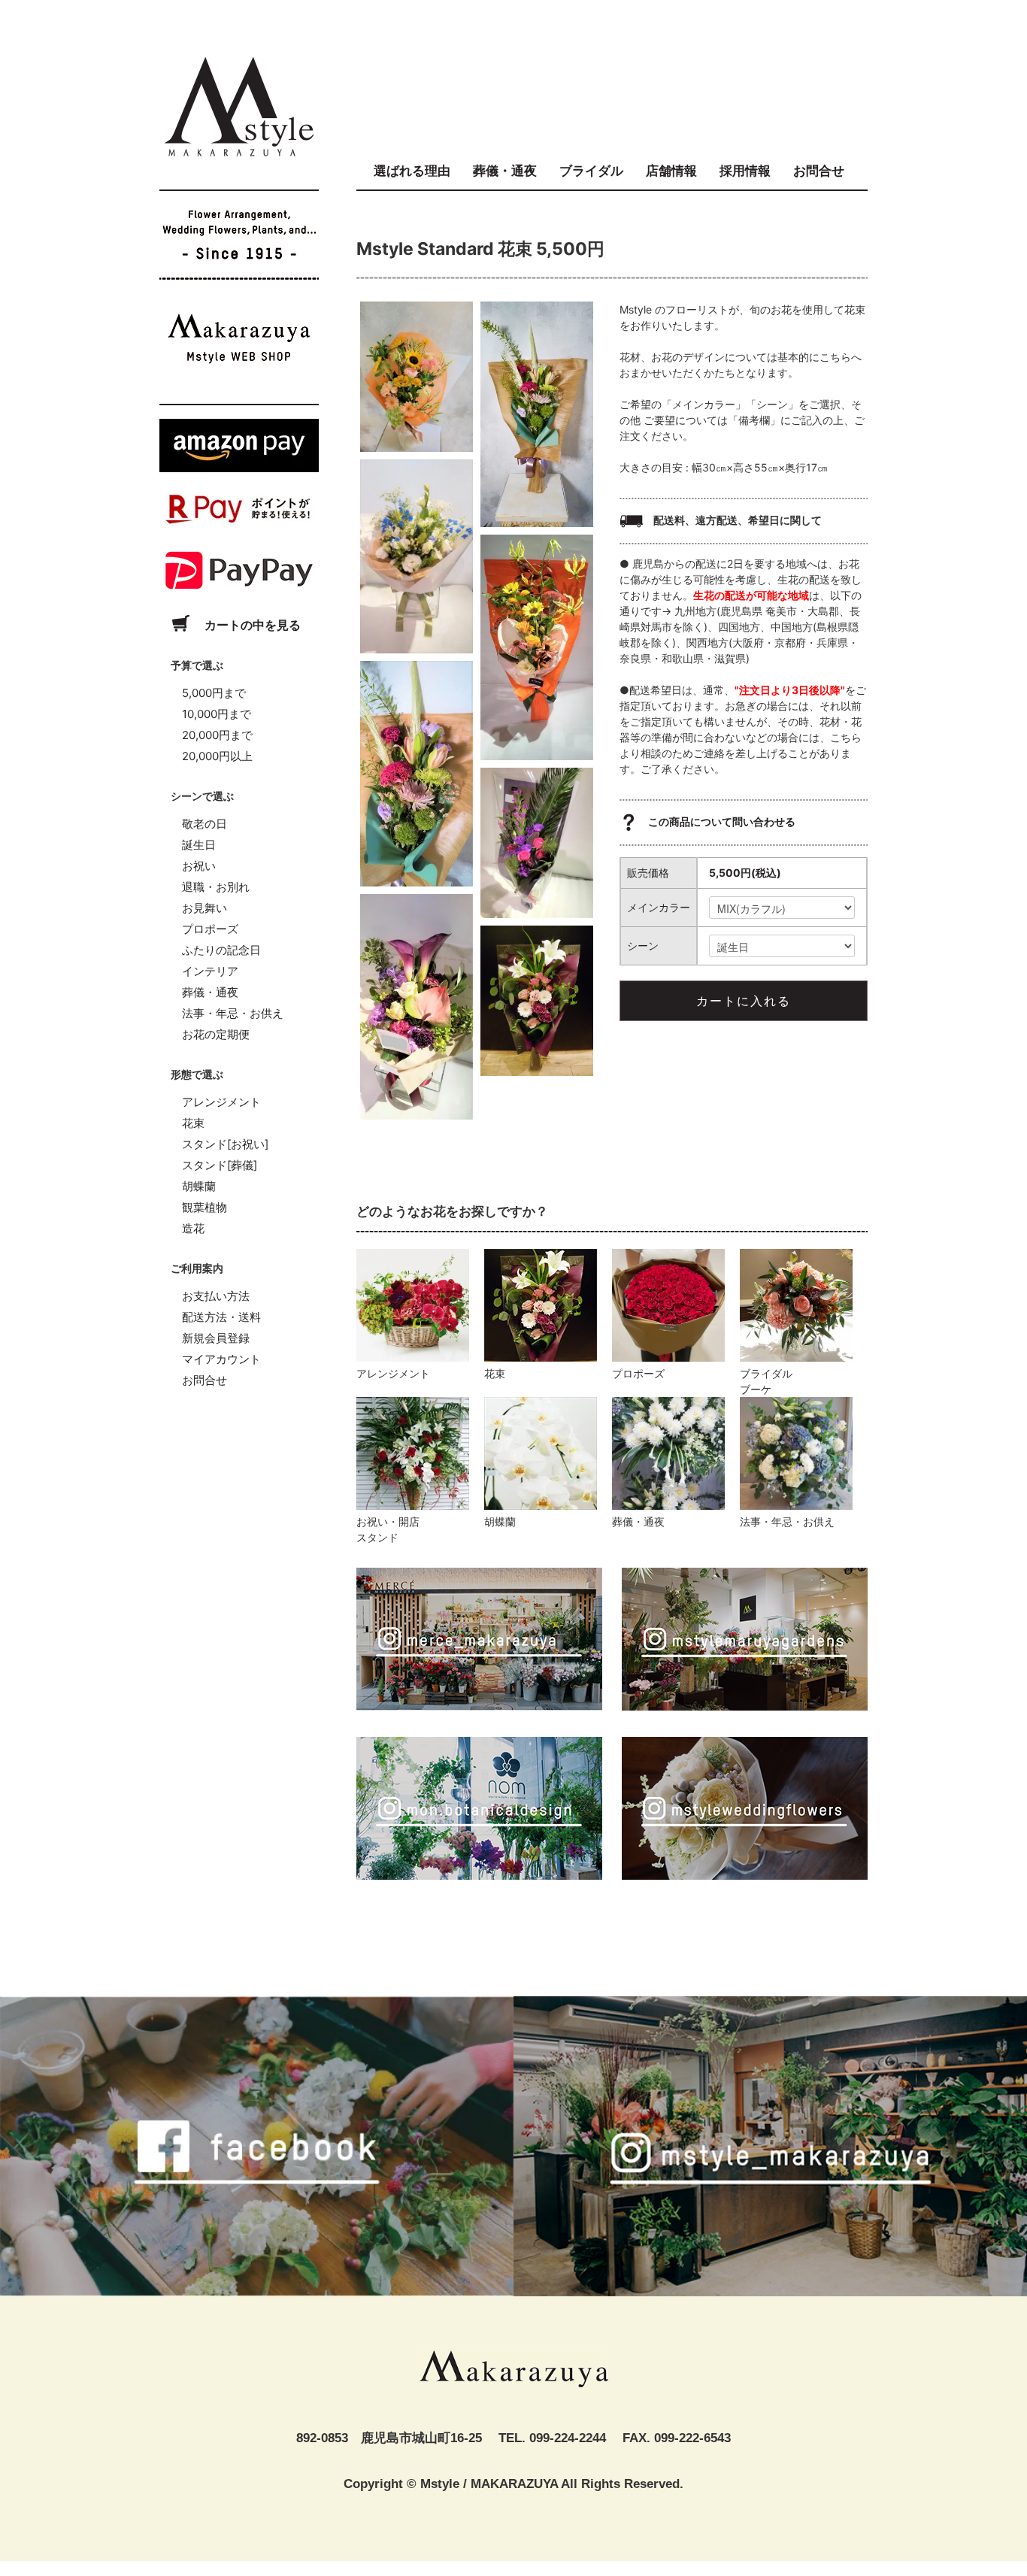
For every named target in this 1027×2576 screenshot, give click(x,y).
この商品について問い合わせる (721, 821)
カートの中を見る (251, 625)
